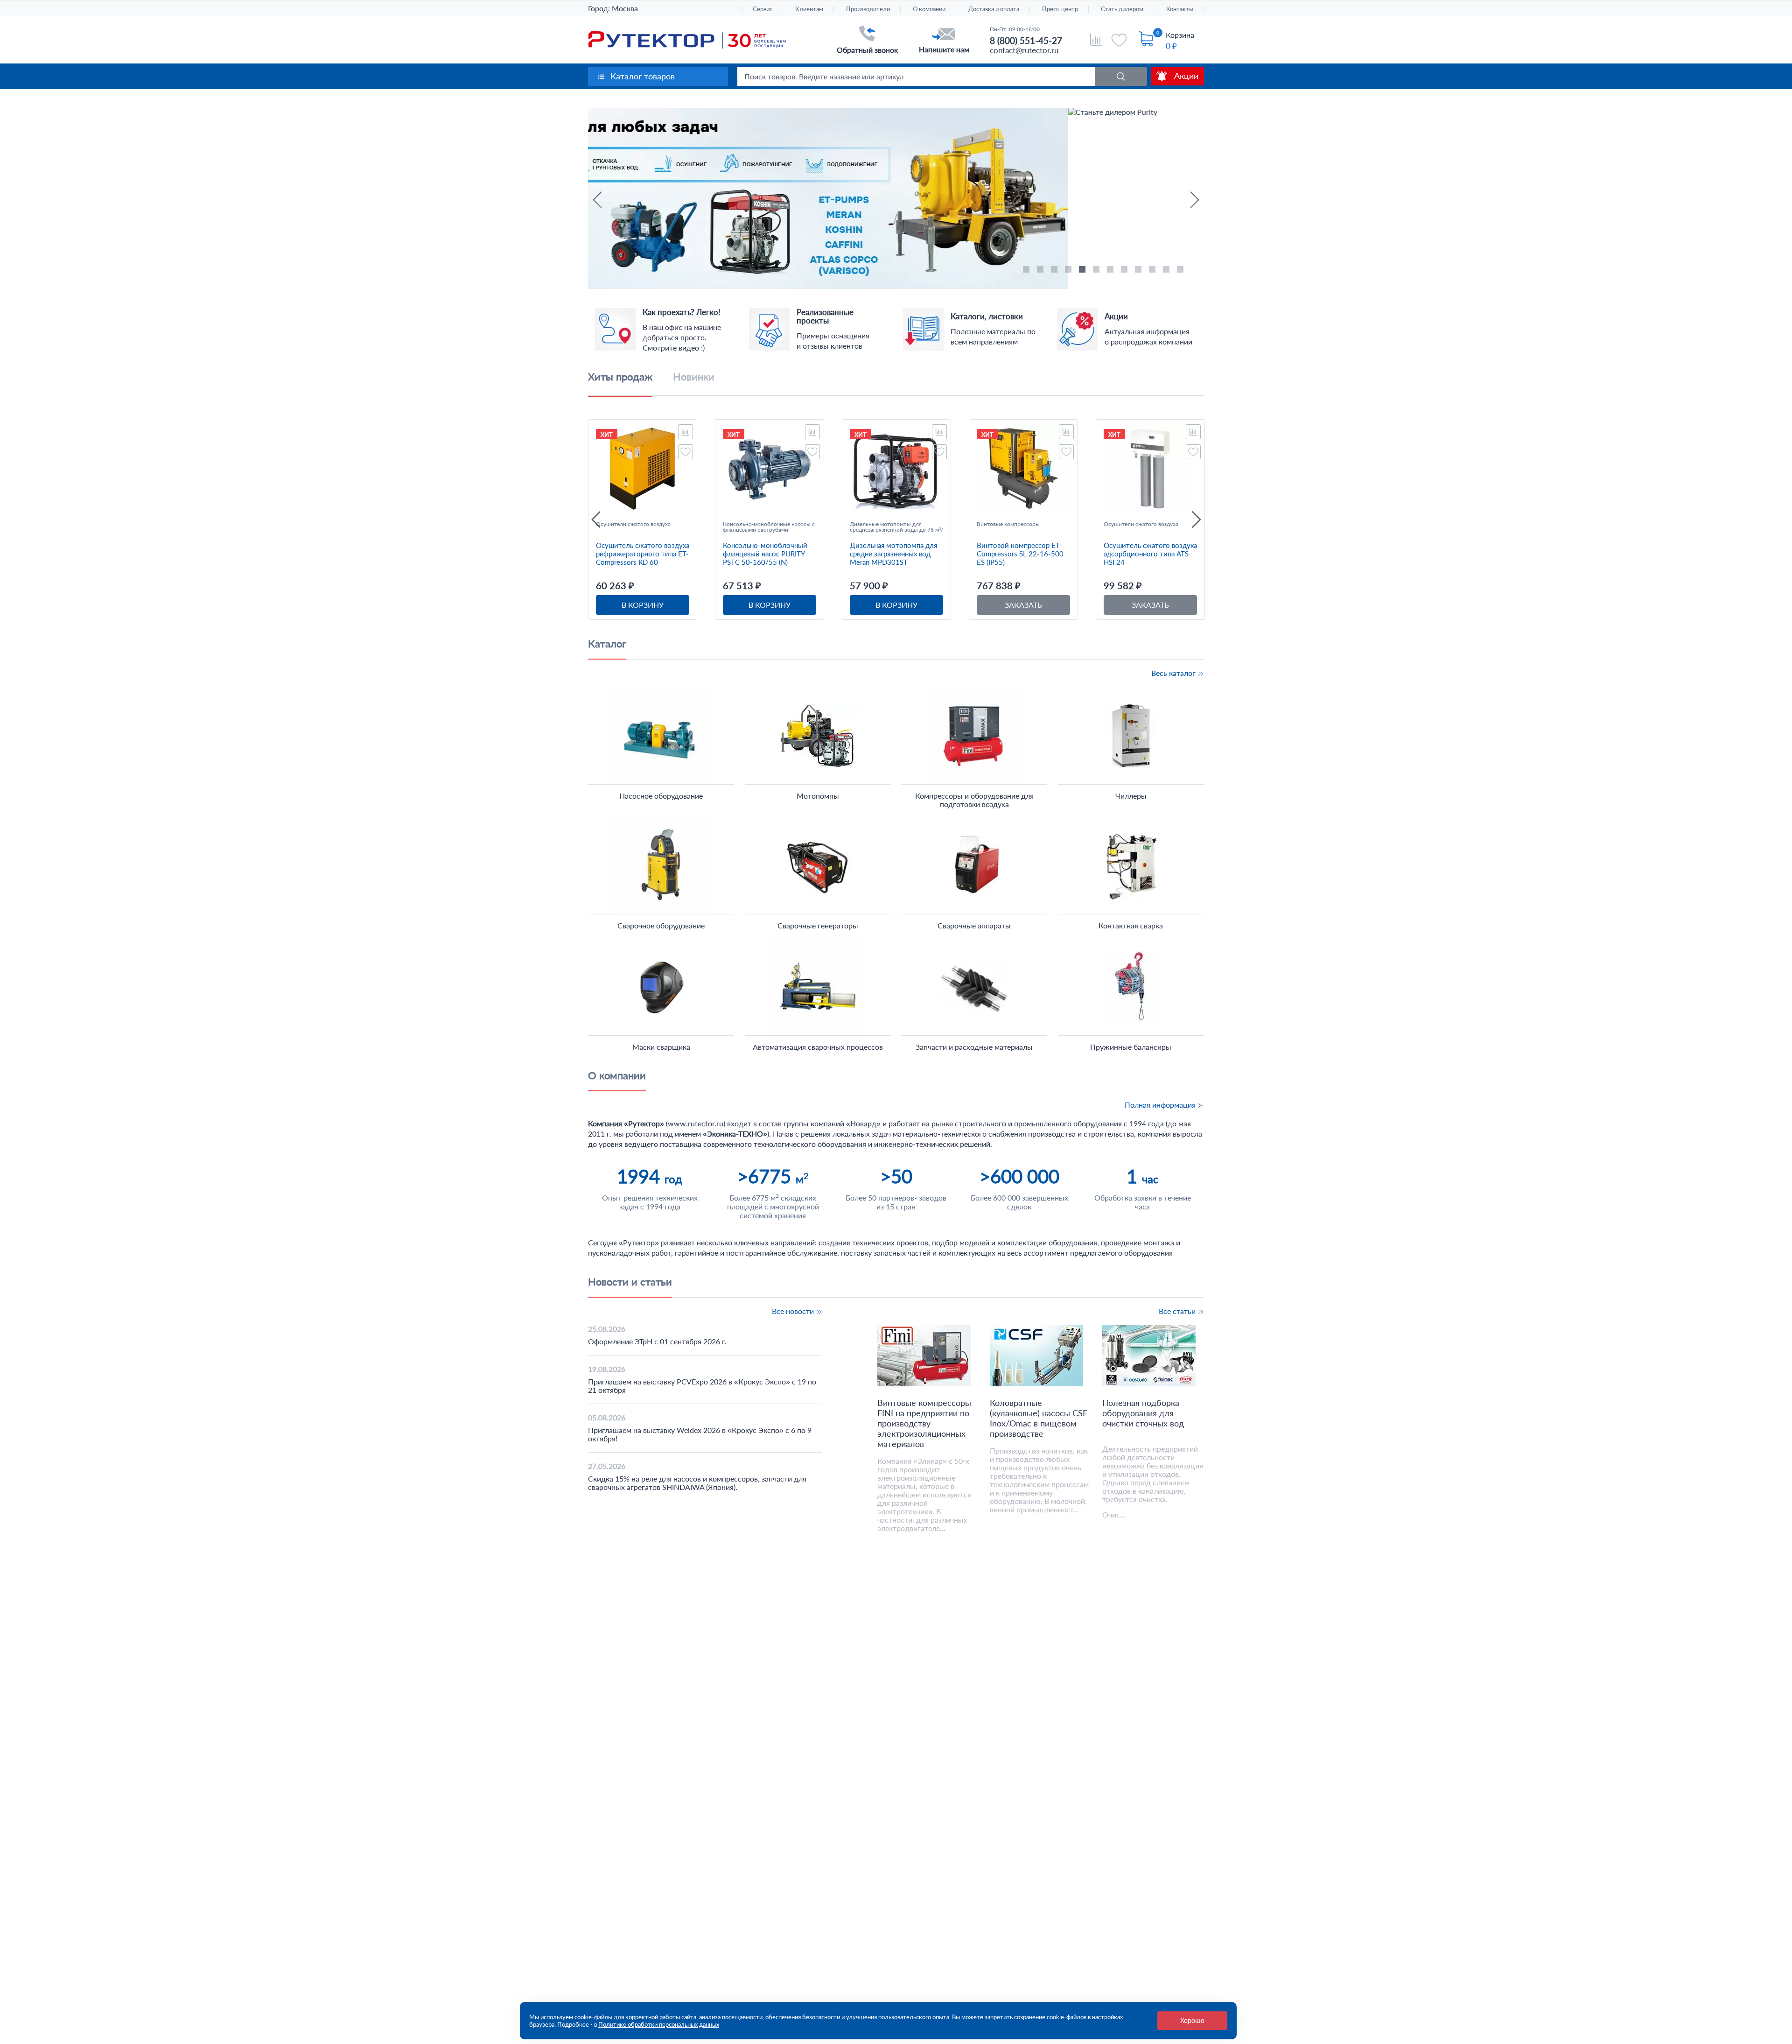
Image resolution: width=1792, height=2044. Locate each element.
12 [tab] (1182, 271)
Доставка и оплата (994, 9)
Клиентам (809, 9)
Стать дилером (1122, 9)
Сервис (763, 9)
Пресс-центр (1060, 9)
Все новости (794, 1311)
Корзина (1180, 35)
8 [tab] (1126, 271)
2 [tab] (1042, 271)
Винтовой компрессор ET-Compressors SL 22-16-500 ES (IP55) (1020, 554)
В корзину (643, 605)
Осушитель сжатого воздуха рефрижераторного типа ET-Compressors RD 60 (643, 554)
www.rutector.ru (696, 1123)
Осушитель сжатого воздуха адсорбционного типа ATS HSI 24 (1150, 554)
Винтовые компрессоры (1008, 524)
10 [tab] (1154, 271)
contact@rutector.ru (1024, 50)
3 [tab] (1056, 271)
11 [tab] (1168, 271)
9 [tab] (1140, 271)
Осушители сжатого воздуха (633, 524)
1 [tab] (1028, 271)
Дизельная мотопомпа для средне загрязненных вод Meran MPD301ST (893, 554)
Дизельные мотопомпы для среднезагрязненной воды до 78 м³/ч (896, 527)
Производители (868, 9)
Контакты (1180, 9)
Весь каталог (1174, 673)
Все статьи (1178, 1311)
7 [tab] (1112, 271)
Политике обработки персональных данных (659, 2024)
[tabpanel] (896, 199)
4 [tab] (1070, 271)
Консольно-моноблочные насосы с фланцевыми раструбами (769, 527)
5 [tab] (1084, 271)
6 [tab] (1098, 271)
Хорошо (1192, 2020)
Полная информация (1161, 1105)
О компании (929, 9)
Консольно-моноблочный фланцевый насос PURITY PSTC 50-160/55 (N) (765, 554)
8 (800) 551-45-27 (1026, 40)
